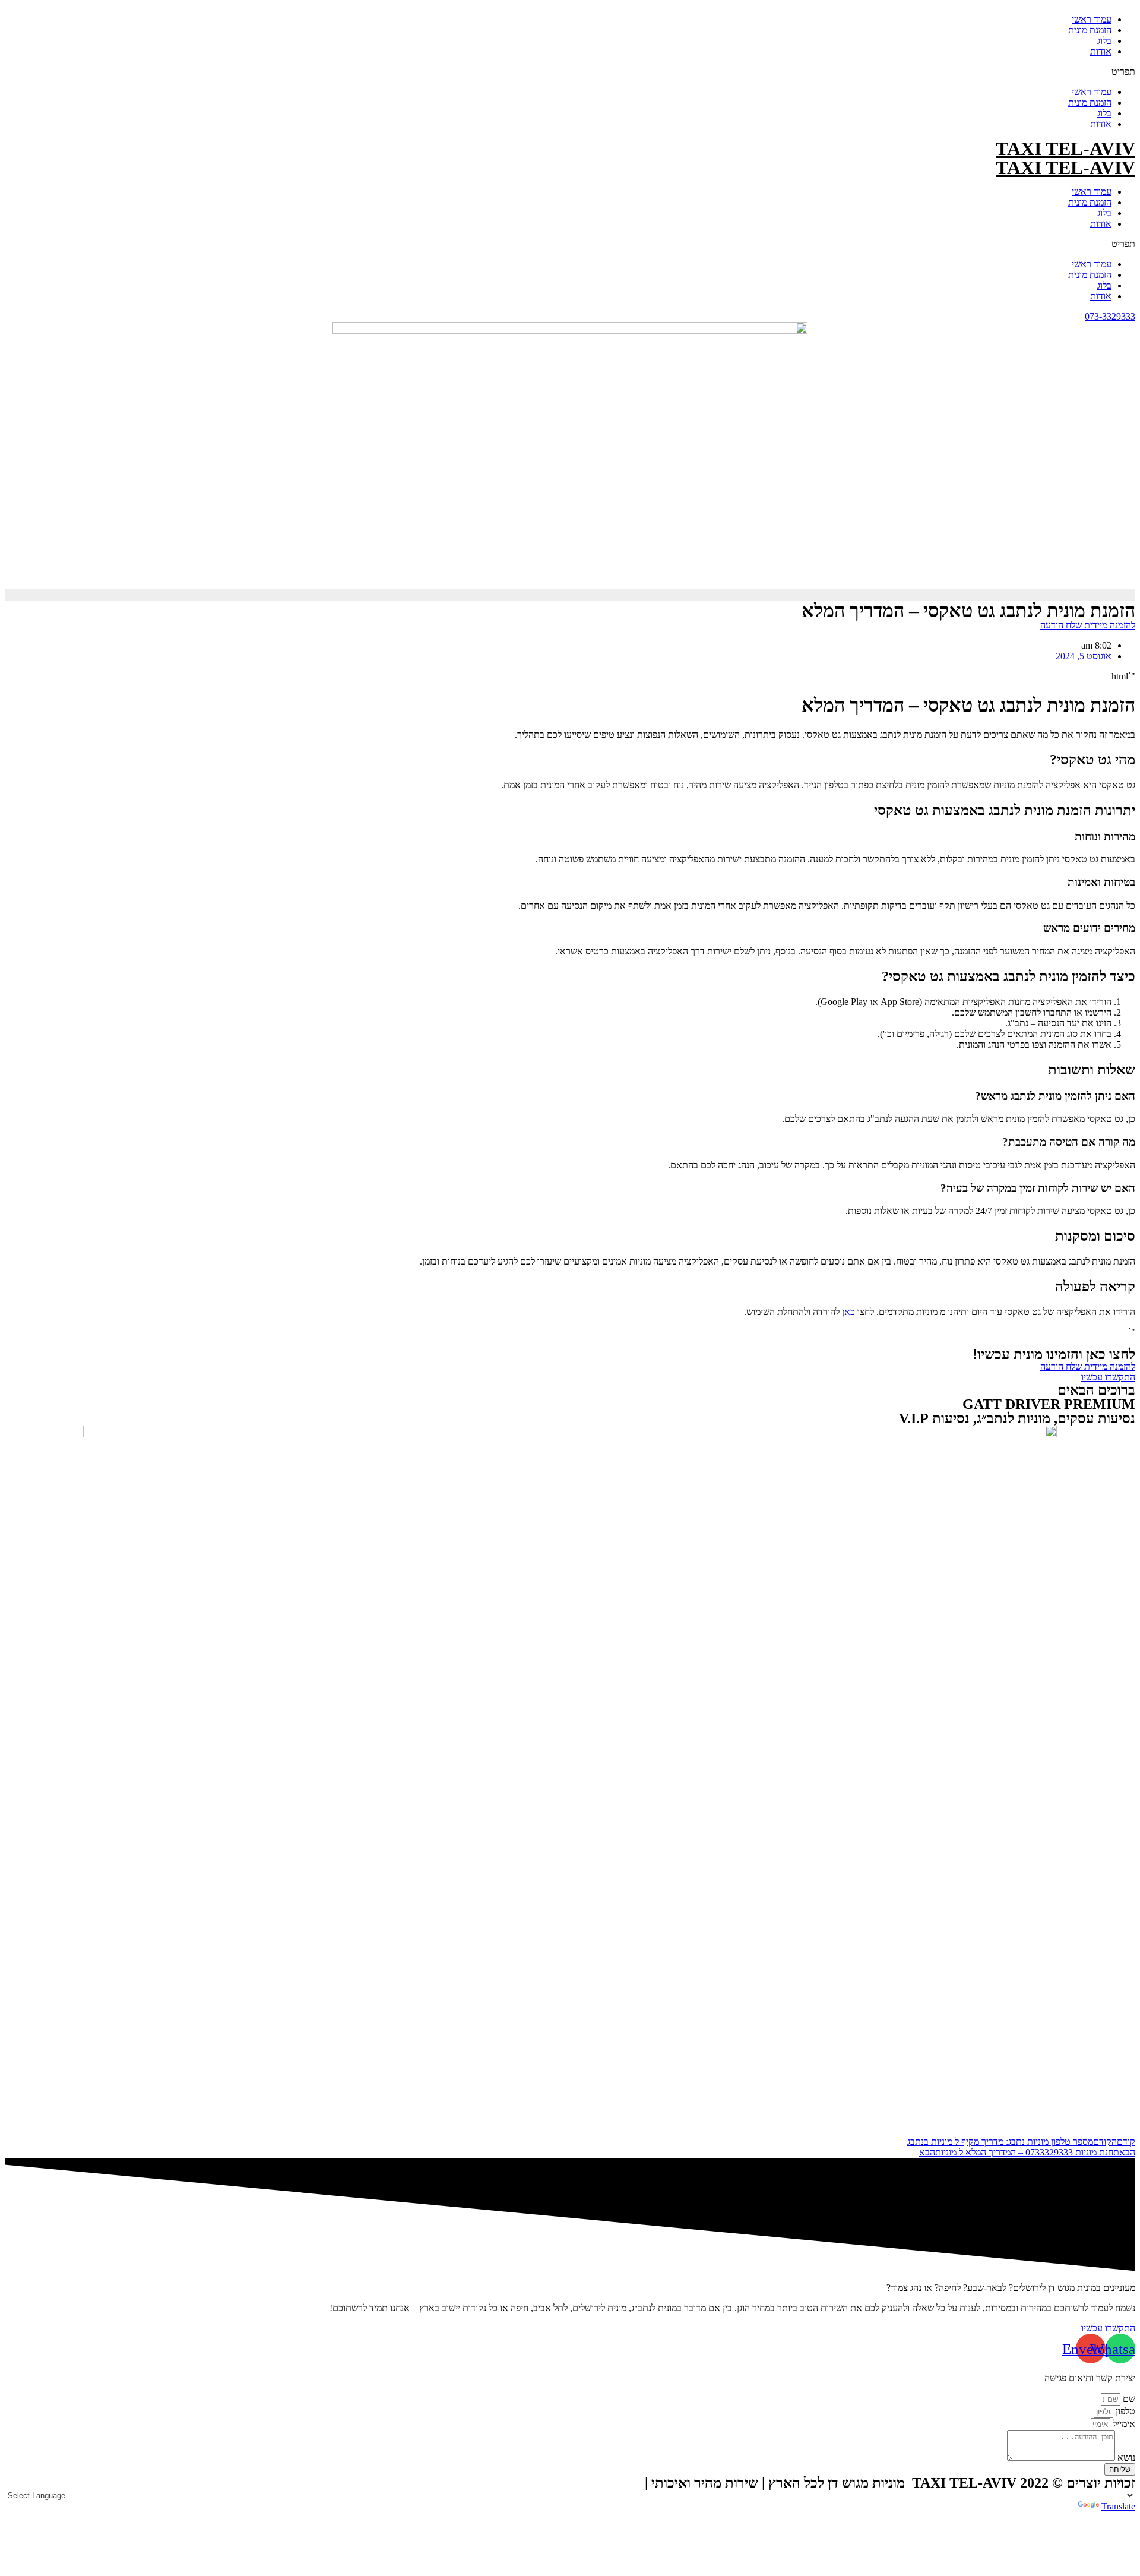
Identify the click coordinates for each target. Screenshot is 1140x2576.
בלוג (1104, 41)
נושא (1125, 2458)
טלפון (1124, 2411)
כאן (848, 1312)
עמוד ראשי (1092, 19)
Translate (1118, 2506)
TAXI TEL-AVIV (1065, 148)
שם (1128, 2399)
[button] (570, 72)
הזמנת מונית (1090, 30)
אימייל (1123, 2424)
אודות (1101, 51)
